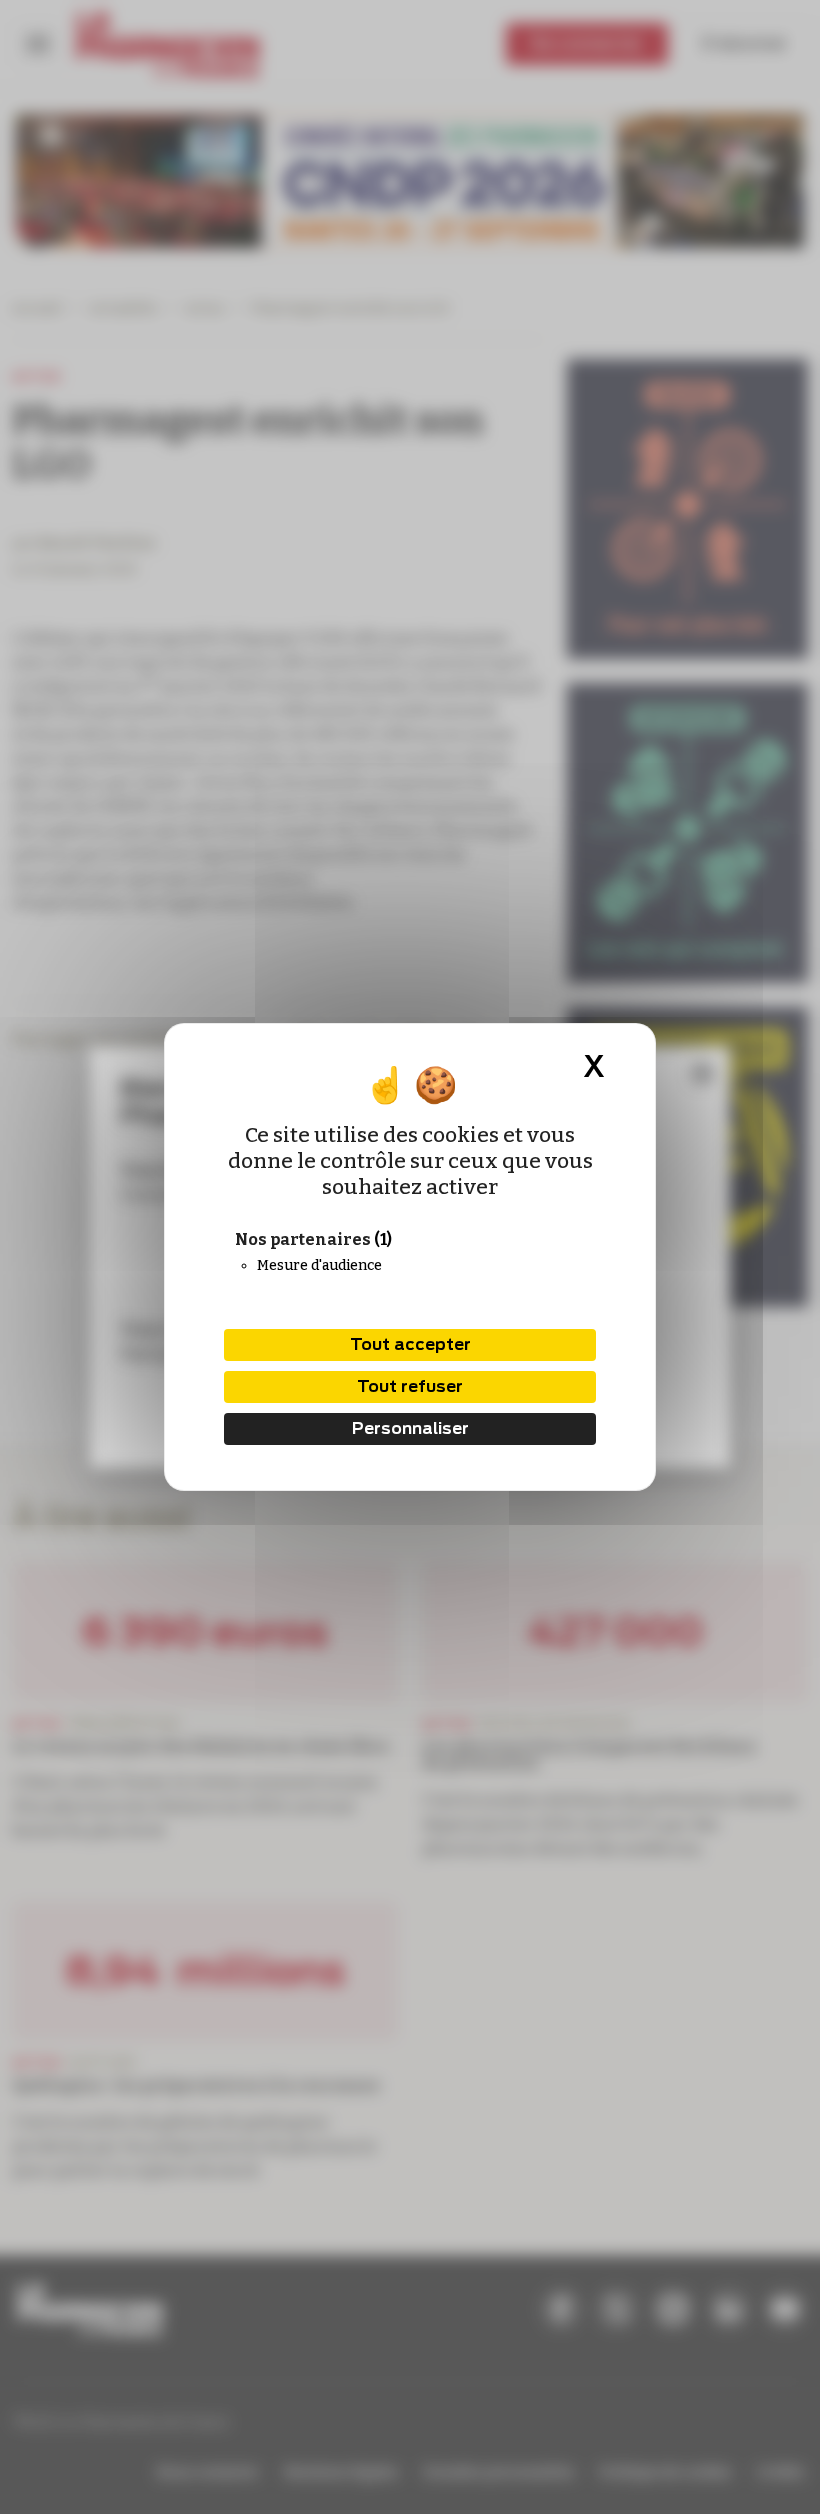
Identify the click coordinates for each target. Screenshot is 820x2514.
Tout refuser (410, 1386)
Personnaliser (410, 1428)
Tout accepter (410, 1344)
